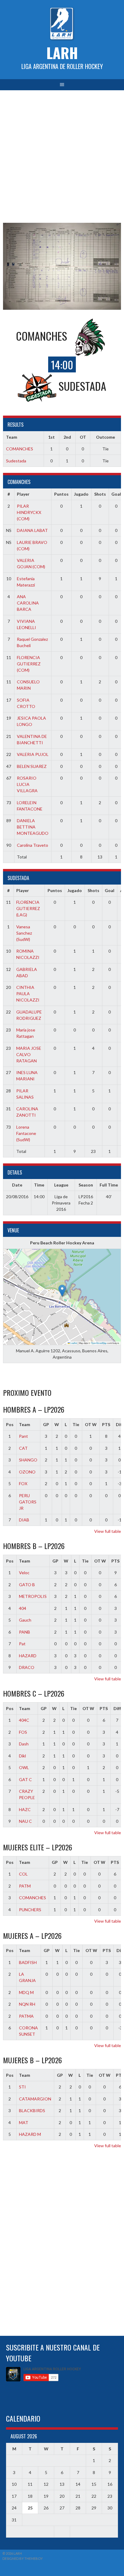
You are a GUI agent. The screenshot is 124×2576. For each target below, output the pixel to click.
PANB (25, 1632)
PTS (106, 1424)
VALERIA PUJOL (33, 754)
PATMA (26, 2016)
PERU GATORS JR (28, 1502)
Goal (116, 494)
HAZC (25, 1809)
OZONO (27, 1472)
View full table (108, 1531)
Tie (76, 1424)
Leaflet (73, 1343)
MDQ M (26, 1992)
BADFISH (28, 1962)
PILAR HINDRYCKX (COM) (29, 512)
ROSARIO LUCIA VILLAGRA (27, 784)
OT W (91, 1424)
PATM (25, 1886)
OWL (24, 1767)
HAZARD (28, 1656)
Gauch (25, 1620)
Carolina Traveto (33, 845)
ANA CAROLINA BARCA (28, 603)
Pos (10, 1424)
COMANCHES (20, 449)
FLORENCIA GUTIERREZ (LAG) (28, 908)
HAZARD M (30, 2134)
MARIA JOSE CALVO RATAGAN (29, 1054)
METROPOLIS (33, 1596)
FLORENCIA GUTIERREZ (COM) (29, 664)
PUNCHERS (30, 1910)
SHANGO (28, 1460)
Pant (23, 1436)
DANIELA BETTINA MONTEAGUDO (33, 827)
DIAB (24, 1520)
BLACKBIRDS (32, 2110)
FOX (23, 1484)
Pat (22, 1644)
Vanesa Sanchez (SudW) (24, 933)
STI (22, 2087)
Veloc (24, 1573)
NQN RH (27, 2004)
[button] (62, 1291)
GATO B (27, 1585)
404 (23, 1608)
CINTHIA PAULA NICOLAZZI (28, 994)
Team (25, 1424)
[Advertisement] (62, 155)
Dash (24, 1744)
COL (23, 1874)
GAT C (25, 1779)
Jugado (81, 494)
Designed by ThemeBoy (23, 2558)
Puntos (61, 494)
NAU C (25, 1821)
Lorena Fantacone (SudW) (26, 1133)
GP (46, 1424)
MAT (24, 2122)
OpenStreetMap (99, 1343)
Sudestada (16, 461)
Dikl (22, 1756)
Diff (117, 1708)
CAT (23, 1448)
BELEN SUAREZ (32, 766)
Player (23, 494)
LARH (62, 53)
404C (24, 1720)
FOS (23, 1732)
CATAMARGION (35, 2099)
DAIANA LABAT (32, 530)
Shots (100, 494)
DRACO (27, 1667)
